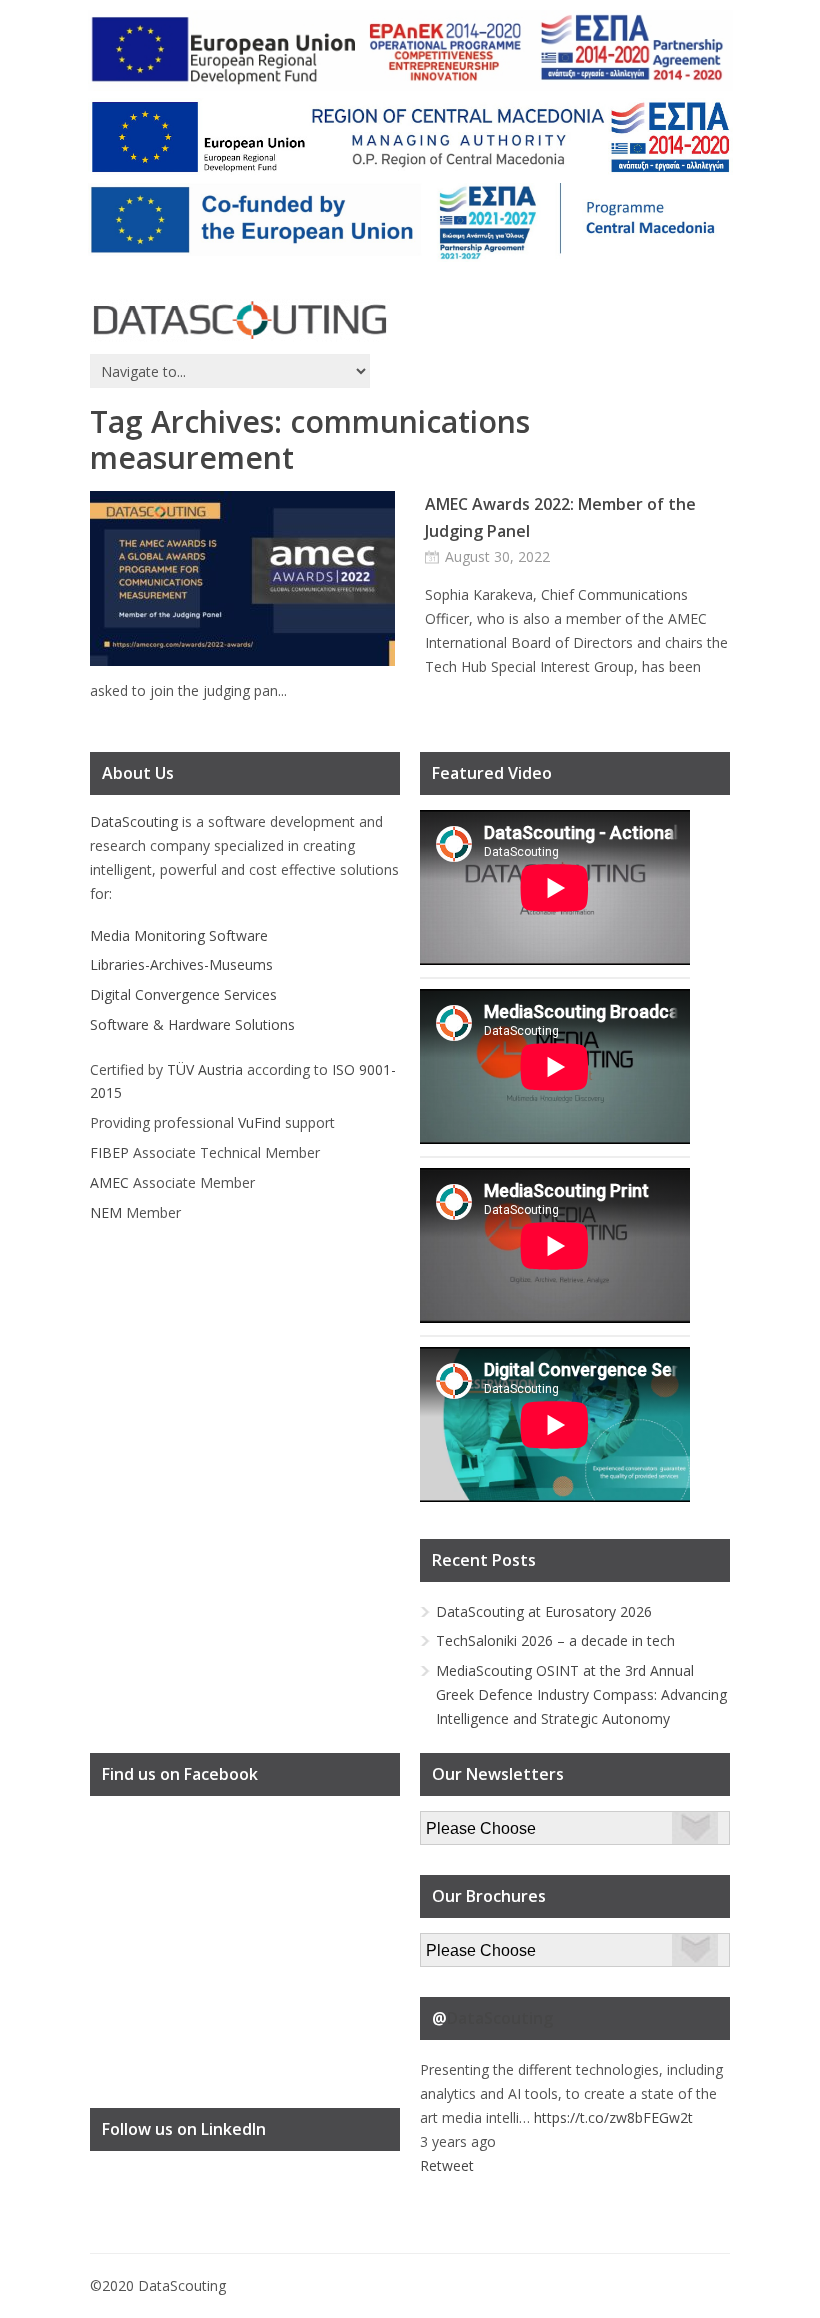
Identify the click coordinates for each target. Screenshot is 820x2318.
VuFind (259, 1122)
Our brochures (466, 1944)
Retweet (447, 2165)
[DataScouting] (240, 320)
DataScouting (134, 821)
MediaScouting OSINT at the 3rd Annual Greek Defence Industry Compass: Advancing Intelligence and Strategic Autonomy (581, 1694)
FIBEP (109, 1152)
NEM (106, 1212)
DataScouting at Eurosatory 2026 (544, 1611)
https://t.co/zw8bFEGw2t (613, 2117)
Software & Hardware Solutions (192, 1024)
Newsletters (459, 1822)
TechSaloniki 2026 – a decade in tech (555, 1640)
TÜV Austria (205, 1069)
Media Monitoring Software (179, 935)
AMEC (109, 1182)
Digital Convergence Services (183, 994)
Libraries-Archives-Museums (181, 964)
